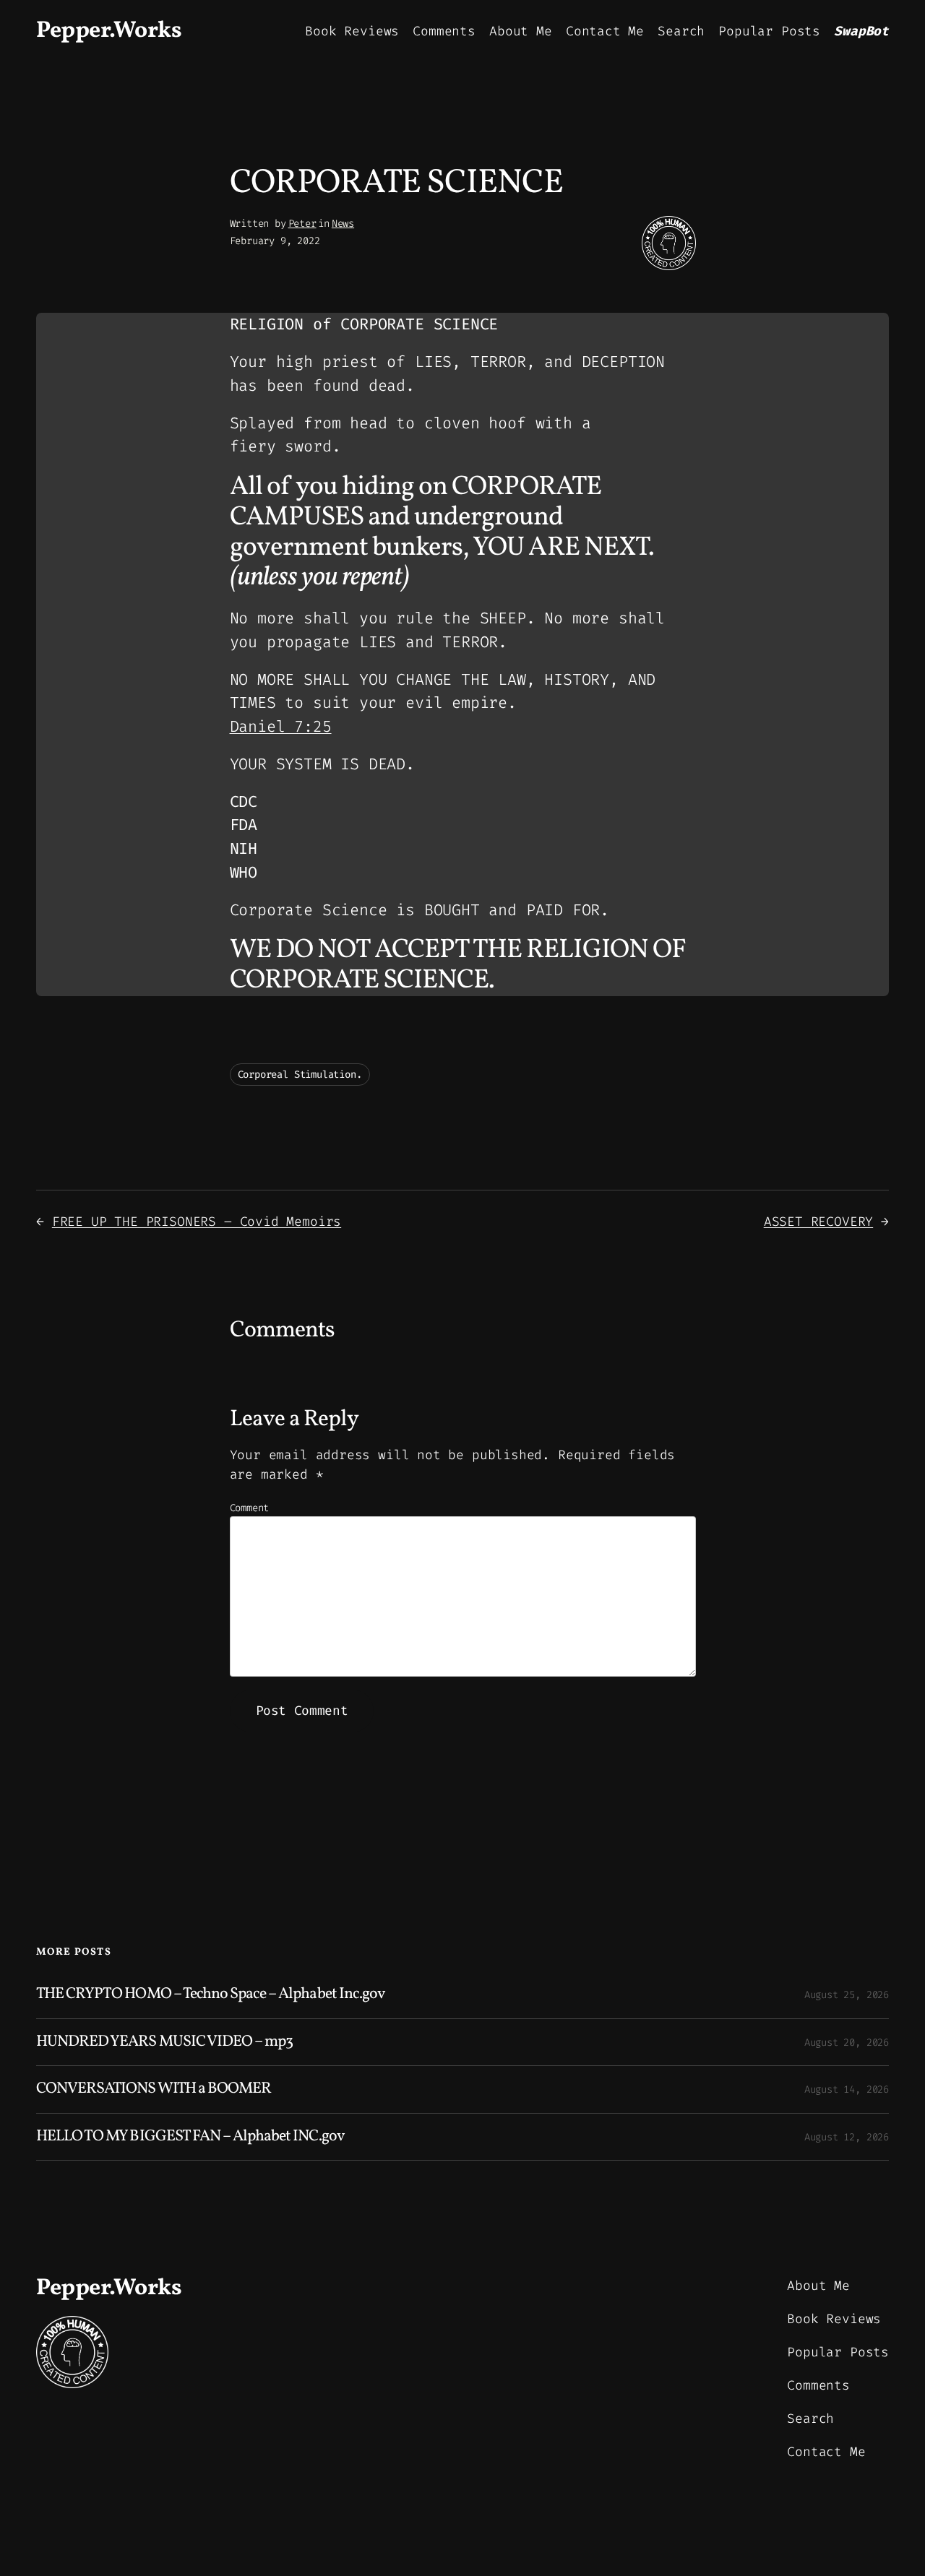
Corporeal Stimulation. (300, 1075)
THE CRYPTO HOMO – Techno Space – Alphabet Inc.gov (210, 1994)
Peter (302, 224)
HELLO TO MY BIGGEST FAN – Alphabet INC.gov (190, 2137)
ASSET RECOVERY (818, 1222)
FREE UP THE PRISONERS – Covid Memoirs (197, 1222)
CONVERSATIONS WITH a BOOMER (154, 2089)
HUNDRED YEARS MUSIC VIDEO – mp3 (164, 2042)
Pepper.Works (109, 31)
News (343, 224)
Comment (250, 1508)
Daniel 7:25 (281, 726)
